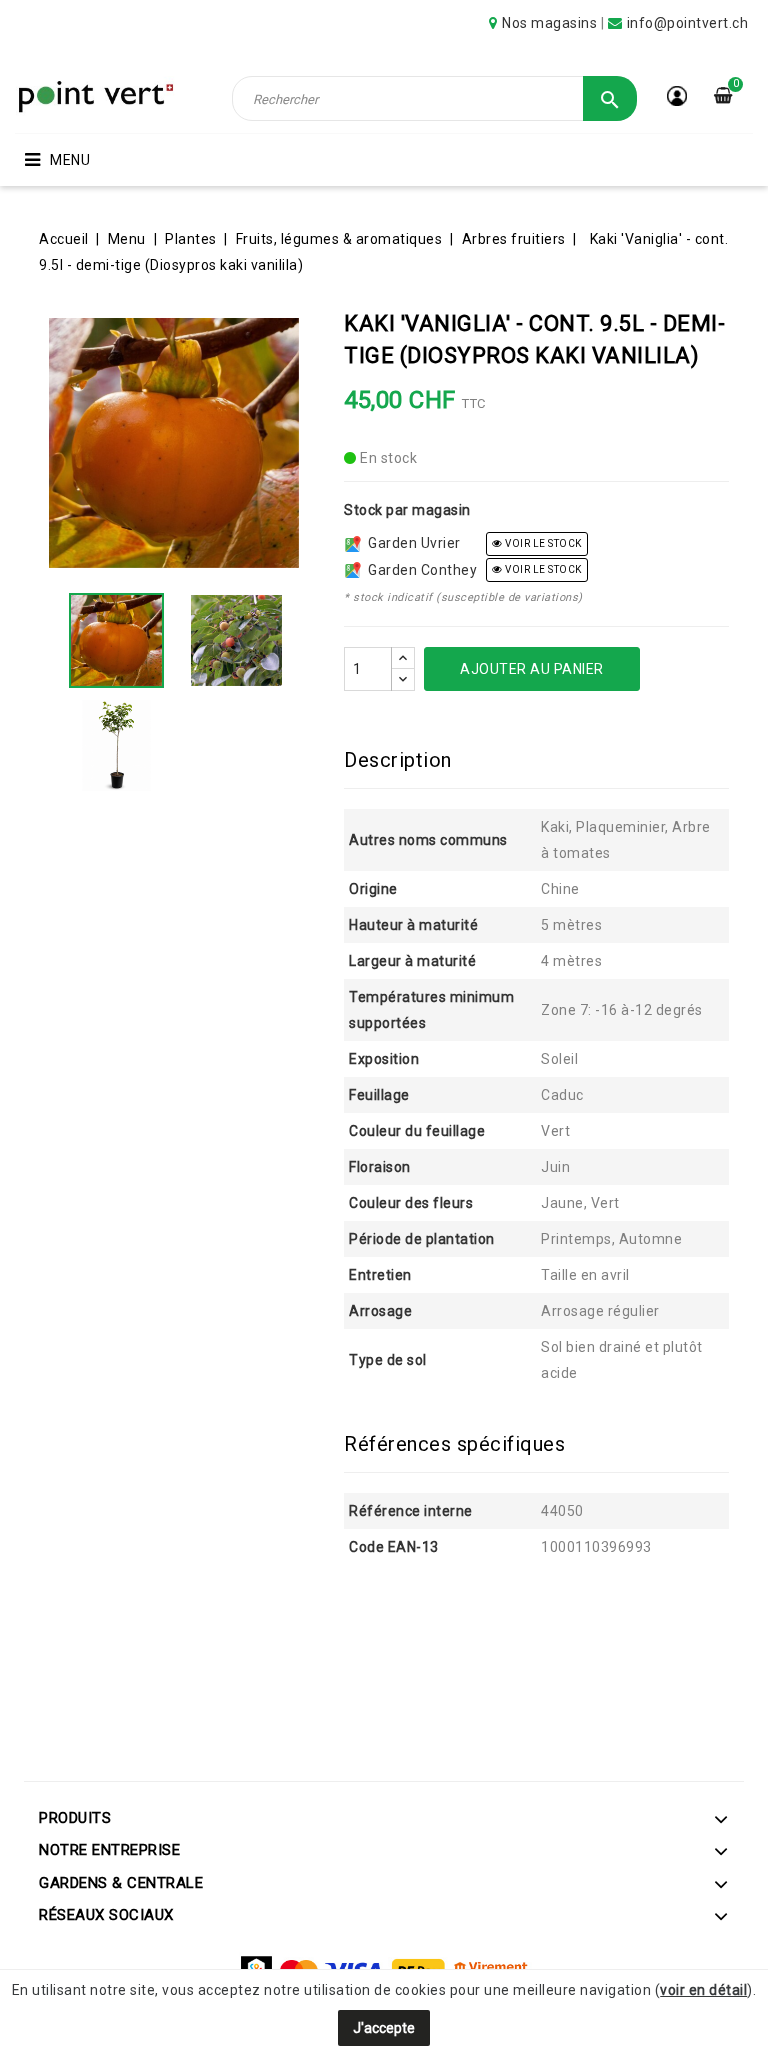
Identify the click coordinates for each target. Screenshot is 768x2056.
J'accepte (384, 2028)
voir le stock (542, 543)
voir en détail (703, 1990)
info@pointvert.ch (688, 23)
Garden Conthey (419, 570)
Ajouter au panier (532, 669)
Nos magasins (549, 23)
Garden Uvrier (411, 543)
